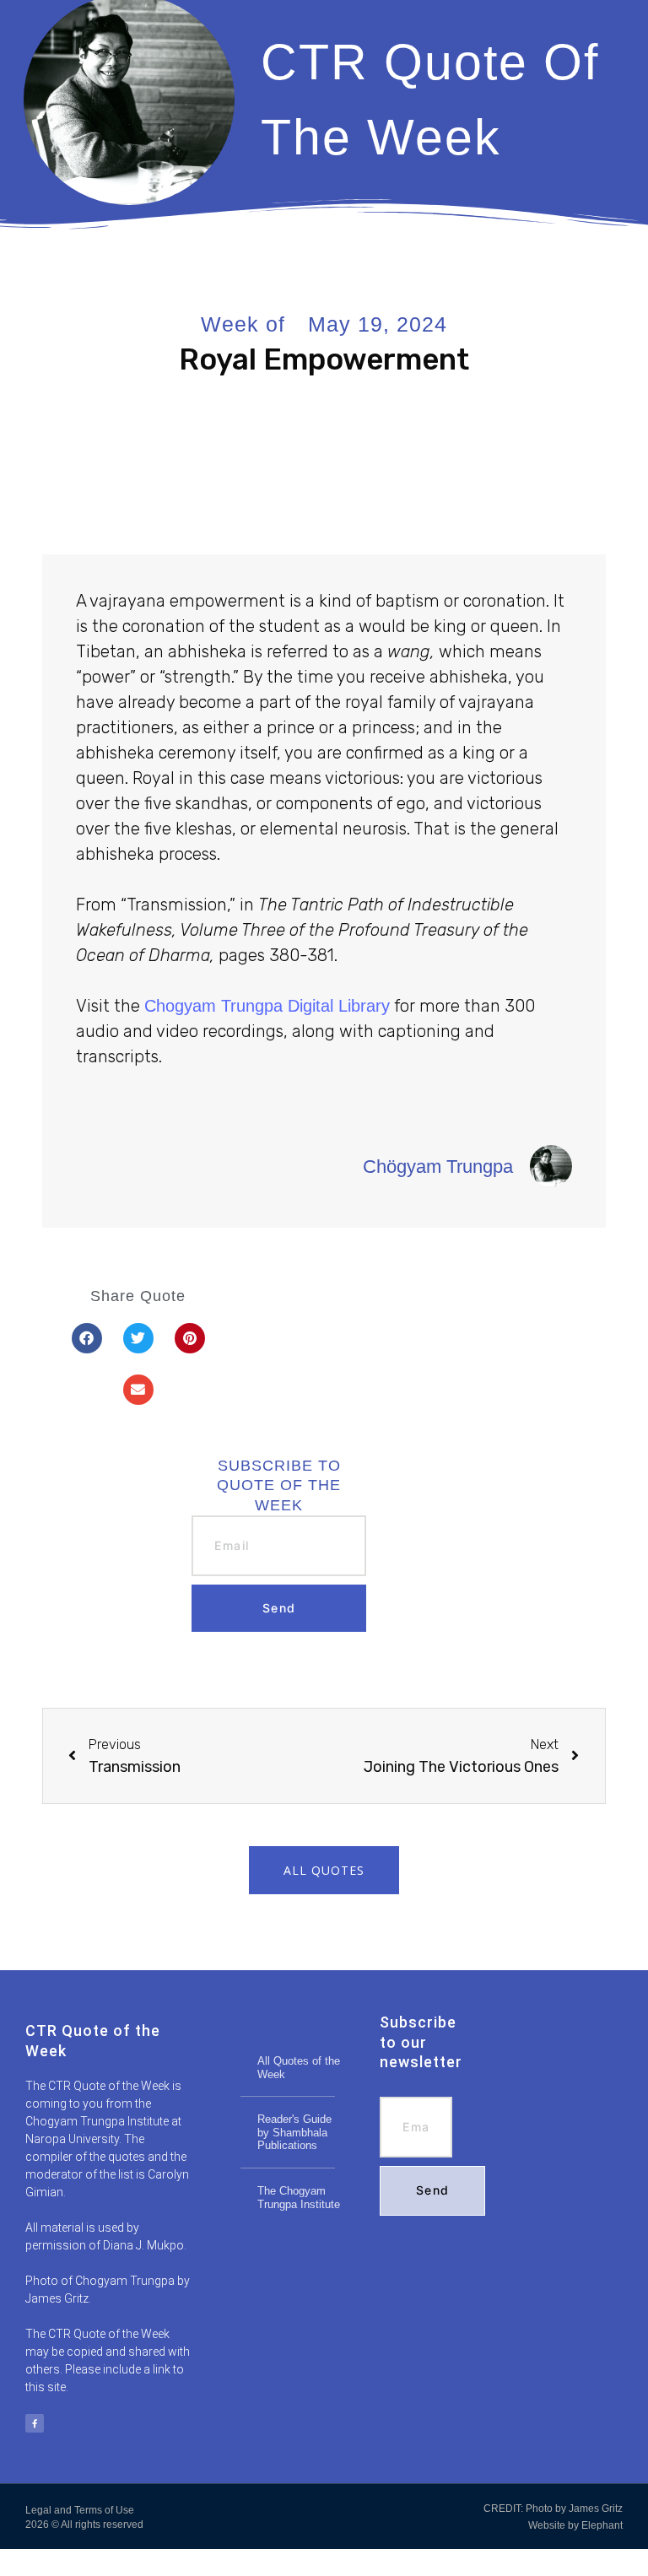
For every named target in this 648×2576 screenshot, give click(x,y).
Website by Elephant (575, 2525)
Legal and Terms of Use (80, 2510)
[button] (87, 1338)
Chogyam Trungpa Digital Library (267, 1006)
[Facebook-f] (35, 2423)
